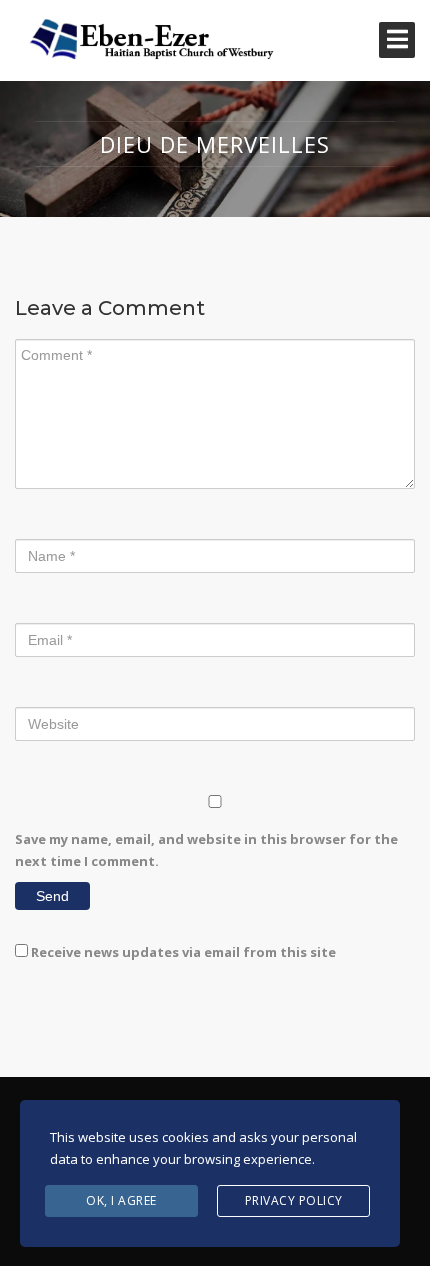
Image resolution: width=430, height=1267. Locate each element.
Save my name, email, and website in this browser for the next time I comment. (206, 850)
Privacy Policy (294, 1200)
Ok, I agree (121, 1200)
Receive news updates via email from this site (182, 952)
